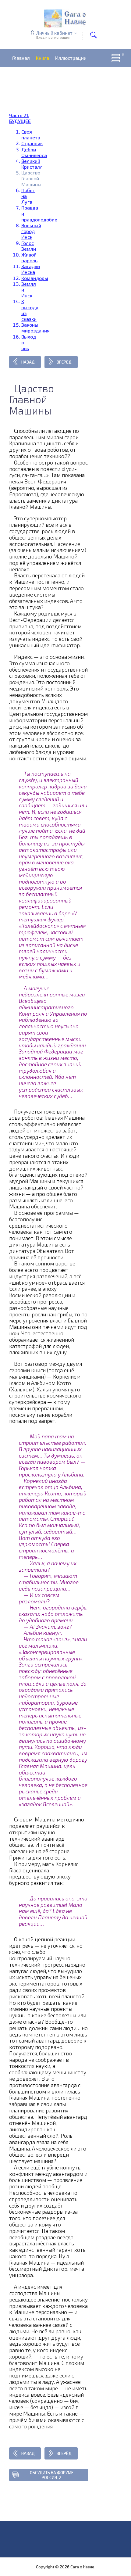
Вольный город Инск (31, 231)
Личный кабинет (54, 33)
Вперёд (64, 362)
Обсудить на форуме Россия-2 (52, 2475)
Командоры (35, 278)
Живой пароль (29, 257)
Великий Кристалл (32, 164)
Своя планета (31, 135)
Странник (32, 143)
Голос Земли (29, 246)
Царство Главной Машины (31, 178)
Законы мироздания (35, 328)
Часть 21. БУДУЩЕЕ (20, 118)
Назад (28, 362)
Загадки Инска (31, 269)
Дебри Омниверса (34, 152)
